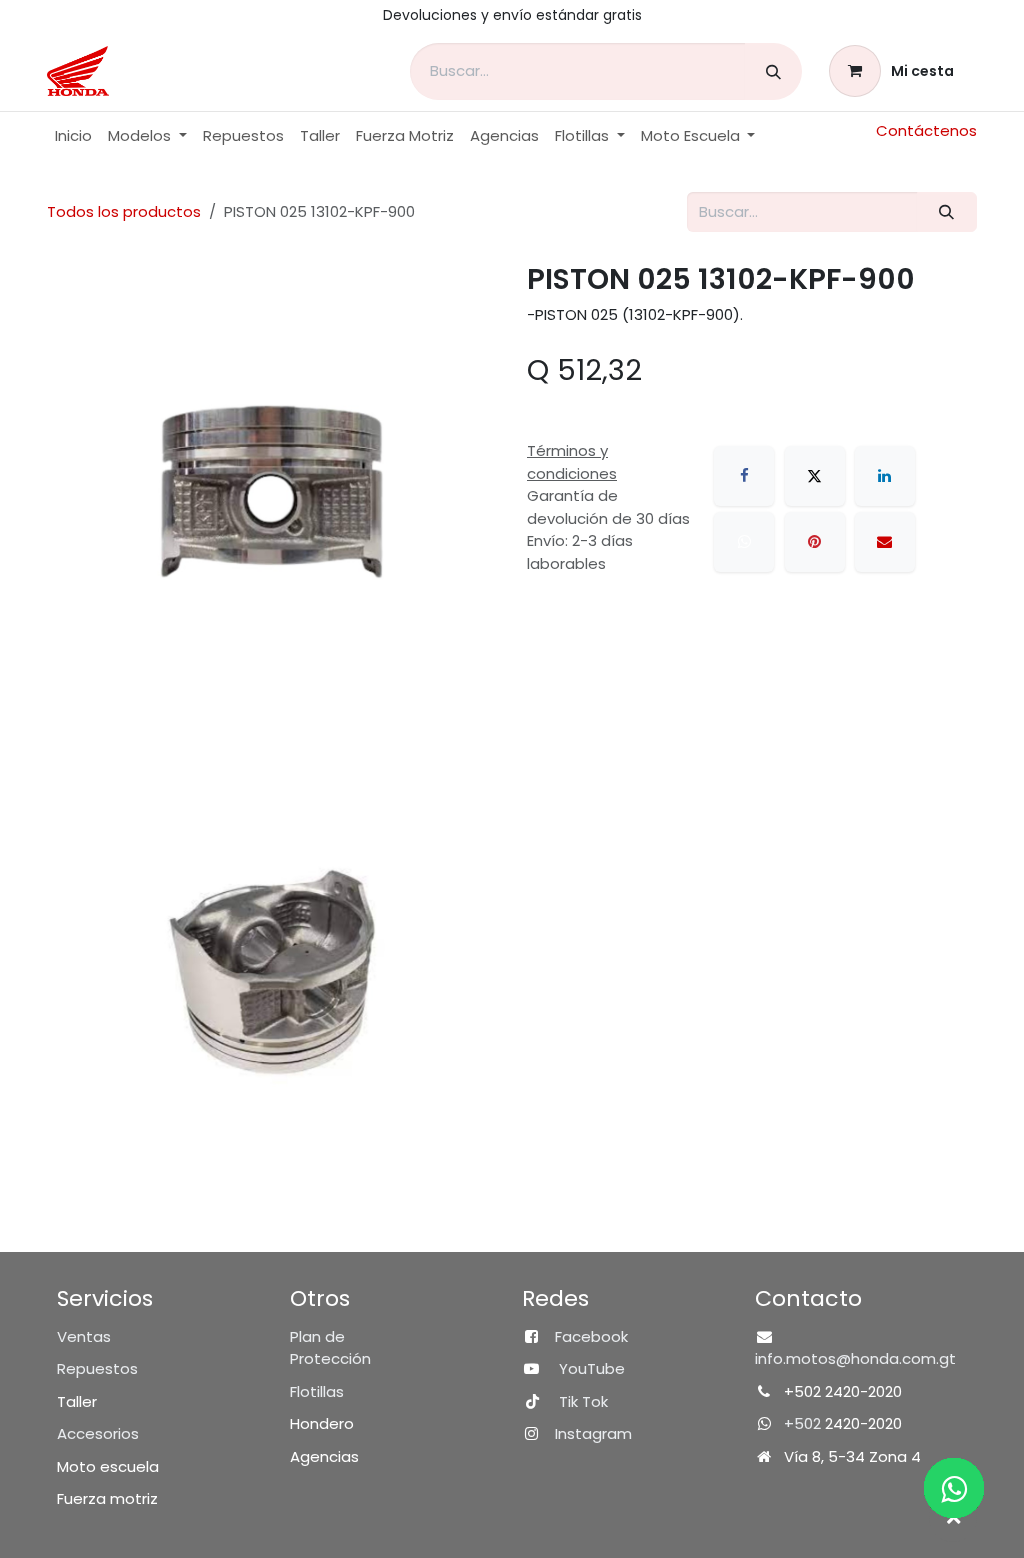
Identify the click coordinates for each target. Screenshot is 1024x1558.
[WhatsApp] (744, 542)
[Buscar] (773, 71)
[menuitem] (73, 136)
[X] (815, 476)
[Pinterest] (815, 542)
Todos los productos (124, 211)
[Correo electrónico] (885, 542)
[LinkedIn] (885, 476)
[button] (953, 1518)
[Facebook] (744, 476)
